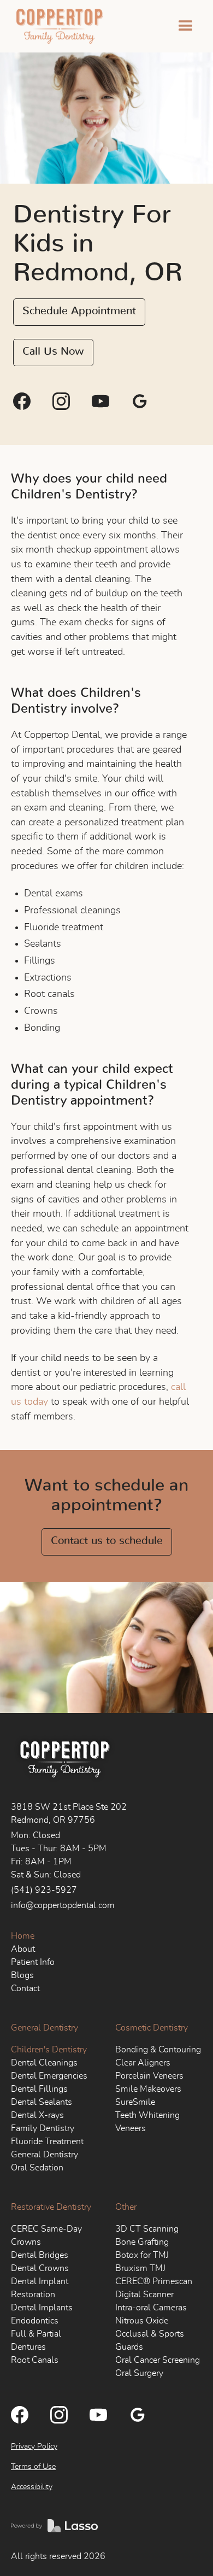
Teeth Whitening (147, 2115)
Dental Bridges (40, 2255)
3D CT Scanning (147, 2229)
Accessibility (32, 2487)
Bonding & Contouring (158, 2050)
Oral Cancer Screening (158, 2360)
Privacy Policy (34, 2446)
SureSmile (135, 2102)
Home (23, 1936)
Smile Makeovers (148, 2089)
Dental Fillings (39, 2089)
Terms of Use (33, 2467)
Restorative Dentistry (51, 2207)
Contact (25, 1988)
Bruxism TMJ (140, 2268)
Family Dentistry (43, 2128)
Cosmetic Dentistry (152, 2028)
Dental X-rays (37, 2115)
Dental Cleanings (44, 2063)
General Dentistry (45, 2028)
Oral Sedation (37, 2168)
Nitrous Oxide (142, 2321)
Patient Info (33, 1962)
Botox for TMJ (142, 2255)
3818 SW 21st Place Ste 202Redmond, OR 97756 (69, 1814)
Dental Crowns (40, 2268)
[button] (186, 26)
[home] (57, 26)
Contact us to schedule (107, 1541)
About (23, 1949)
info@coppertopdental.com (63, 1905)
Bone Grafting (142, 2242)
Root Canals (35, 2360)
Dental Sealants (42, 2102)
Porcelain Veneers (149, 2076)
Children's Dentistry (49, 2050)
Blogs (22, 1975)
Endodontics (35, 2321)
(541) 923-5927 (44, 1890)
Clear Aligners (143, 2063)
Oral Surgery (139, 2373)
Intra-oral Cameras (151, 2308)
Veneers (131, 2128)
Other (126, 2207)
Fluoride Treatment (47, 2141)
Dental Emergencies (49, 2076)
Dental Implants (42, 2308)
